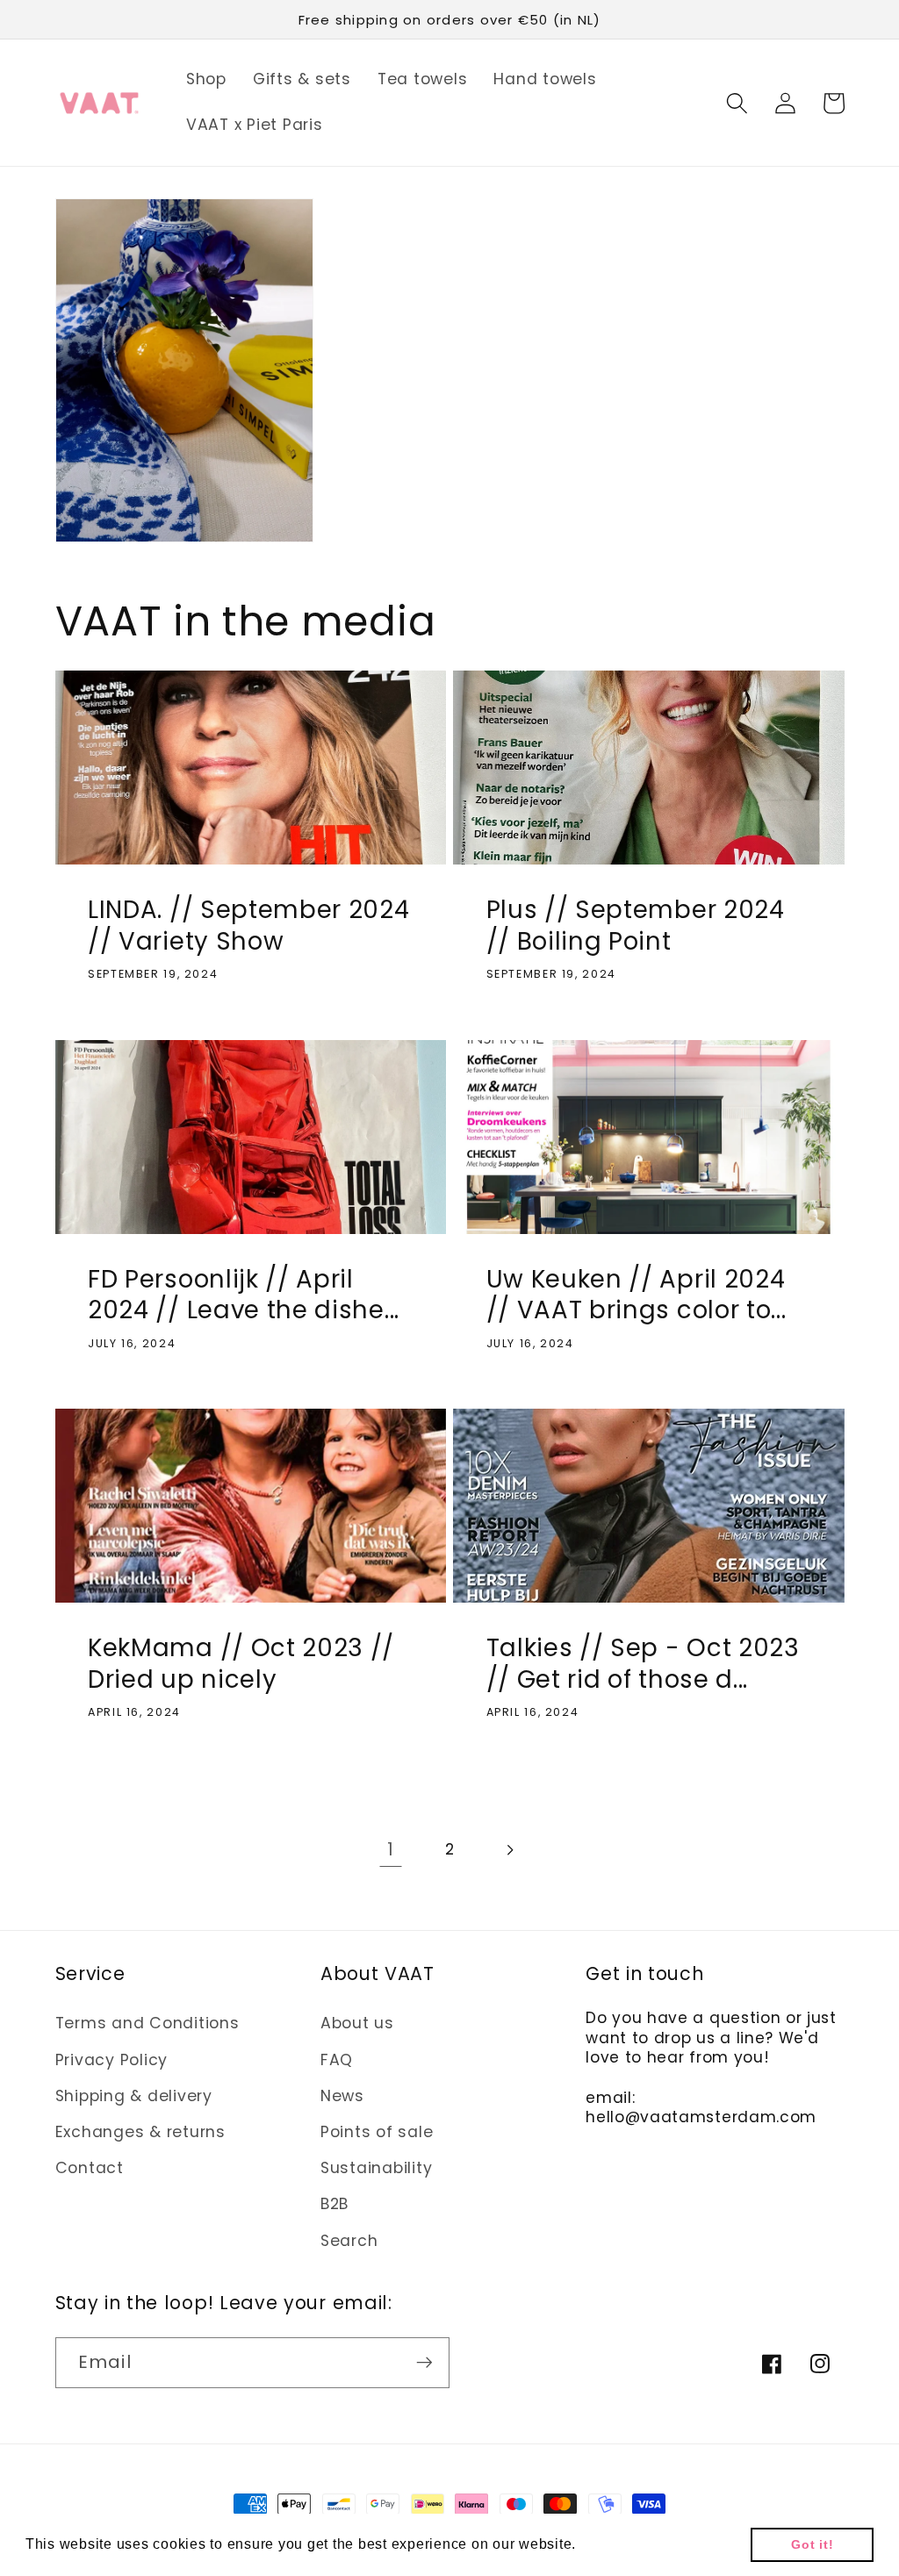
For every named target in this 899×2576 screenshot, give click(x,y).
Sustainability (377, 2168)
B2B (334, 2204)
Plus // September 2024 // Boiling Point (636, 926)
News (342, 2096)
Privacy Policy (112, 2060)
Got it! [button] (812, 2544)
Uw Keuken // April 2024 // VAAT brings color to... (636, 1295)
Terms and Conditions (147, 2023)
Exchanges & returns (140, 2132)
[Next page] (509, 1850)
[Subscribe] (424, 2363)
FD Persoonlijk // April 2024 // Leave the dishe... (244, 1295)
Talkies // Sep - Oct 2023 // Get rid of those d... (643, 1664)
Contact (90, 2168)
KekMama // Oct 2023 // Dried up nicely (241, 1664)
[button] (737, 103)
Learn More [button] (622, 2544)
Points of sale (377, 2132)
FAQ (337, 2060)
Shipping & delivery (134, 2096)
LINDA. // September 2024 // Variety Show (249, 926)
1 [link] (391, 1849)
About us (357, 2023)
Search (349, 2241)
